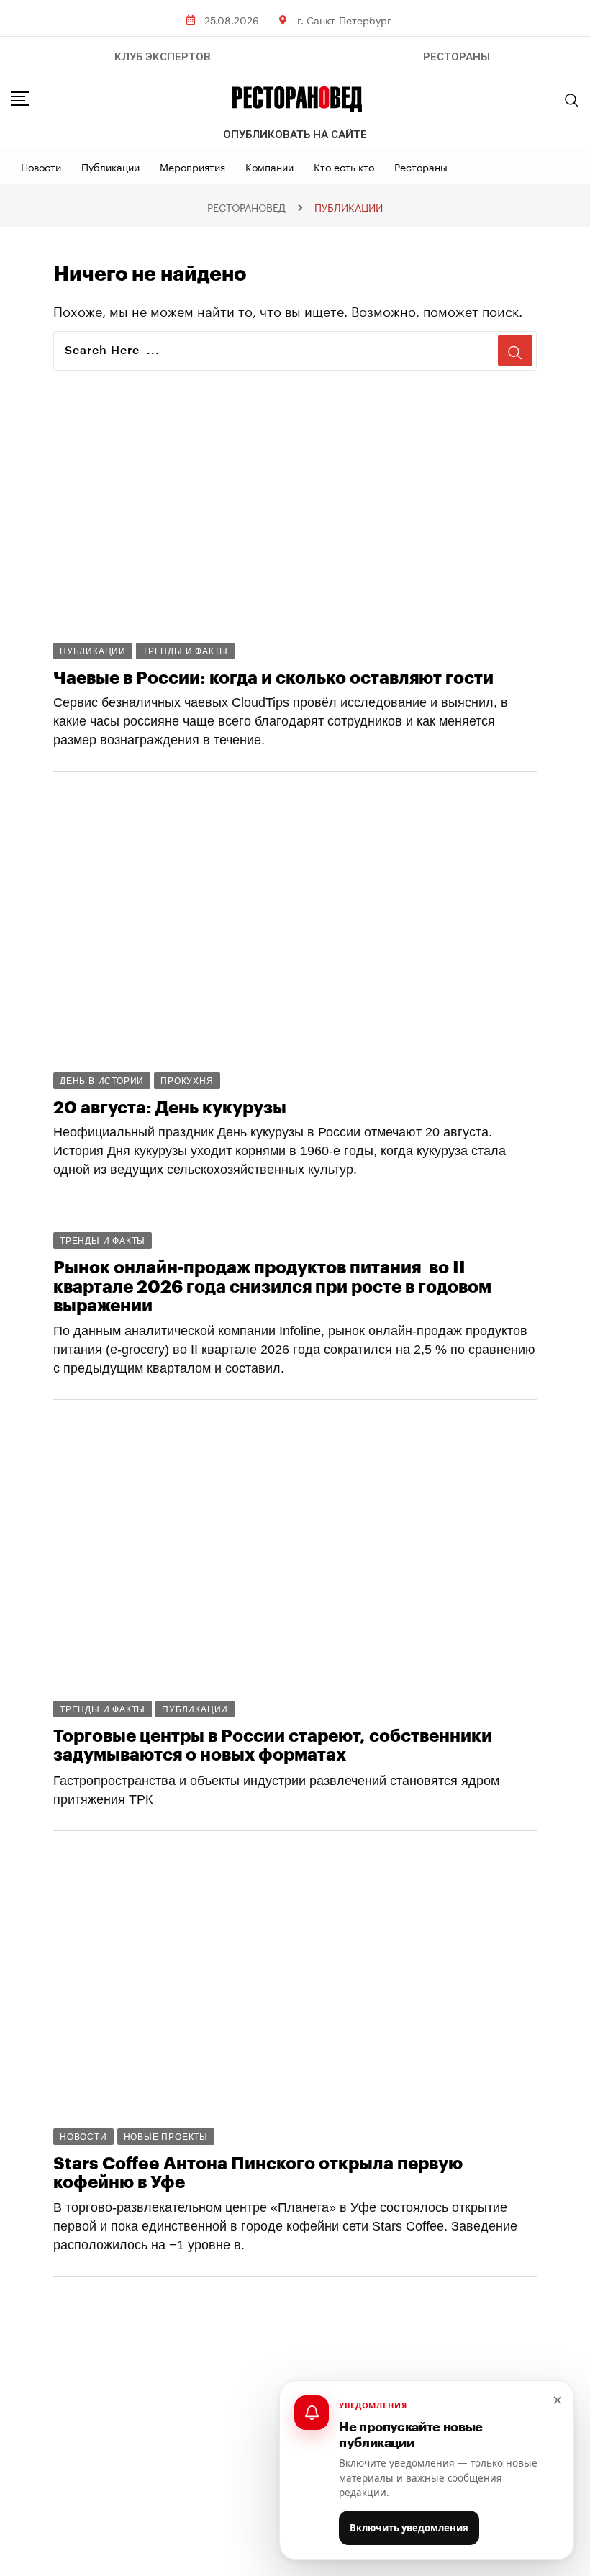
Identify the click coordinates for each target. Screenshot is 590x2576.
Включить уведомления (409, 2528)
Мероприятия (192, 166)
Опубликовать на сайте (295, 135)
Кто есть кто (344, 166)
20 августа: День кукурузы (170, 1108)
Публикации (110, 166)
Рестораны (421, 166)
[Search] (572, 100)
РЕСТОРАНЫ (457, 57)
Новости (41, 166)
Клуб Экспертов (163, 57)
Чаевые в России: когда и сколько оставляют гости (273, 678)
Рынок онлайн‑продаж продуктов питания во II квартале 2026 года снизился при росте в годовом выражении (272, 1287)
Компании (269, 166)
